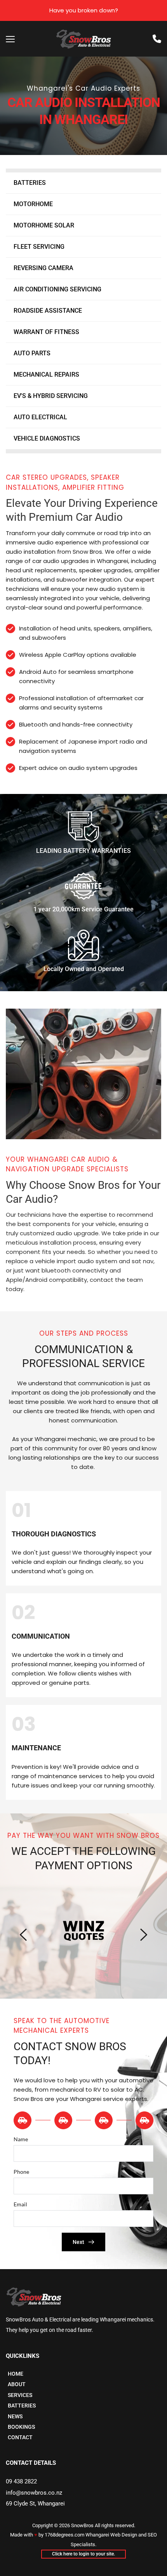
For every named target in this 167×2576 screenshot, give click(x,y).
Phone (21, 2172)
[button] (10, 39)
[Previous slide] (24, 1935)
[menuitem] (83, 183)
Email (20, 2204)
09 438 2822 (21, 2481)
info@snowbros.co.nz (34, 2493)
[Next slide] (143, 1935)
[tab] (24, 2120)
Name (21, 2139)
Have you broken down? (84, 10)
